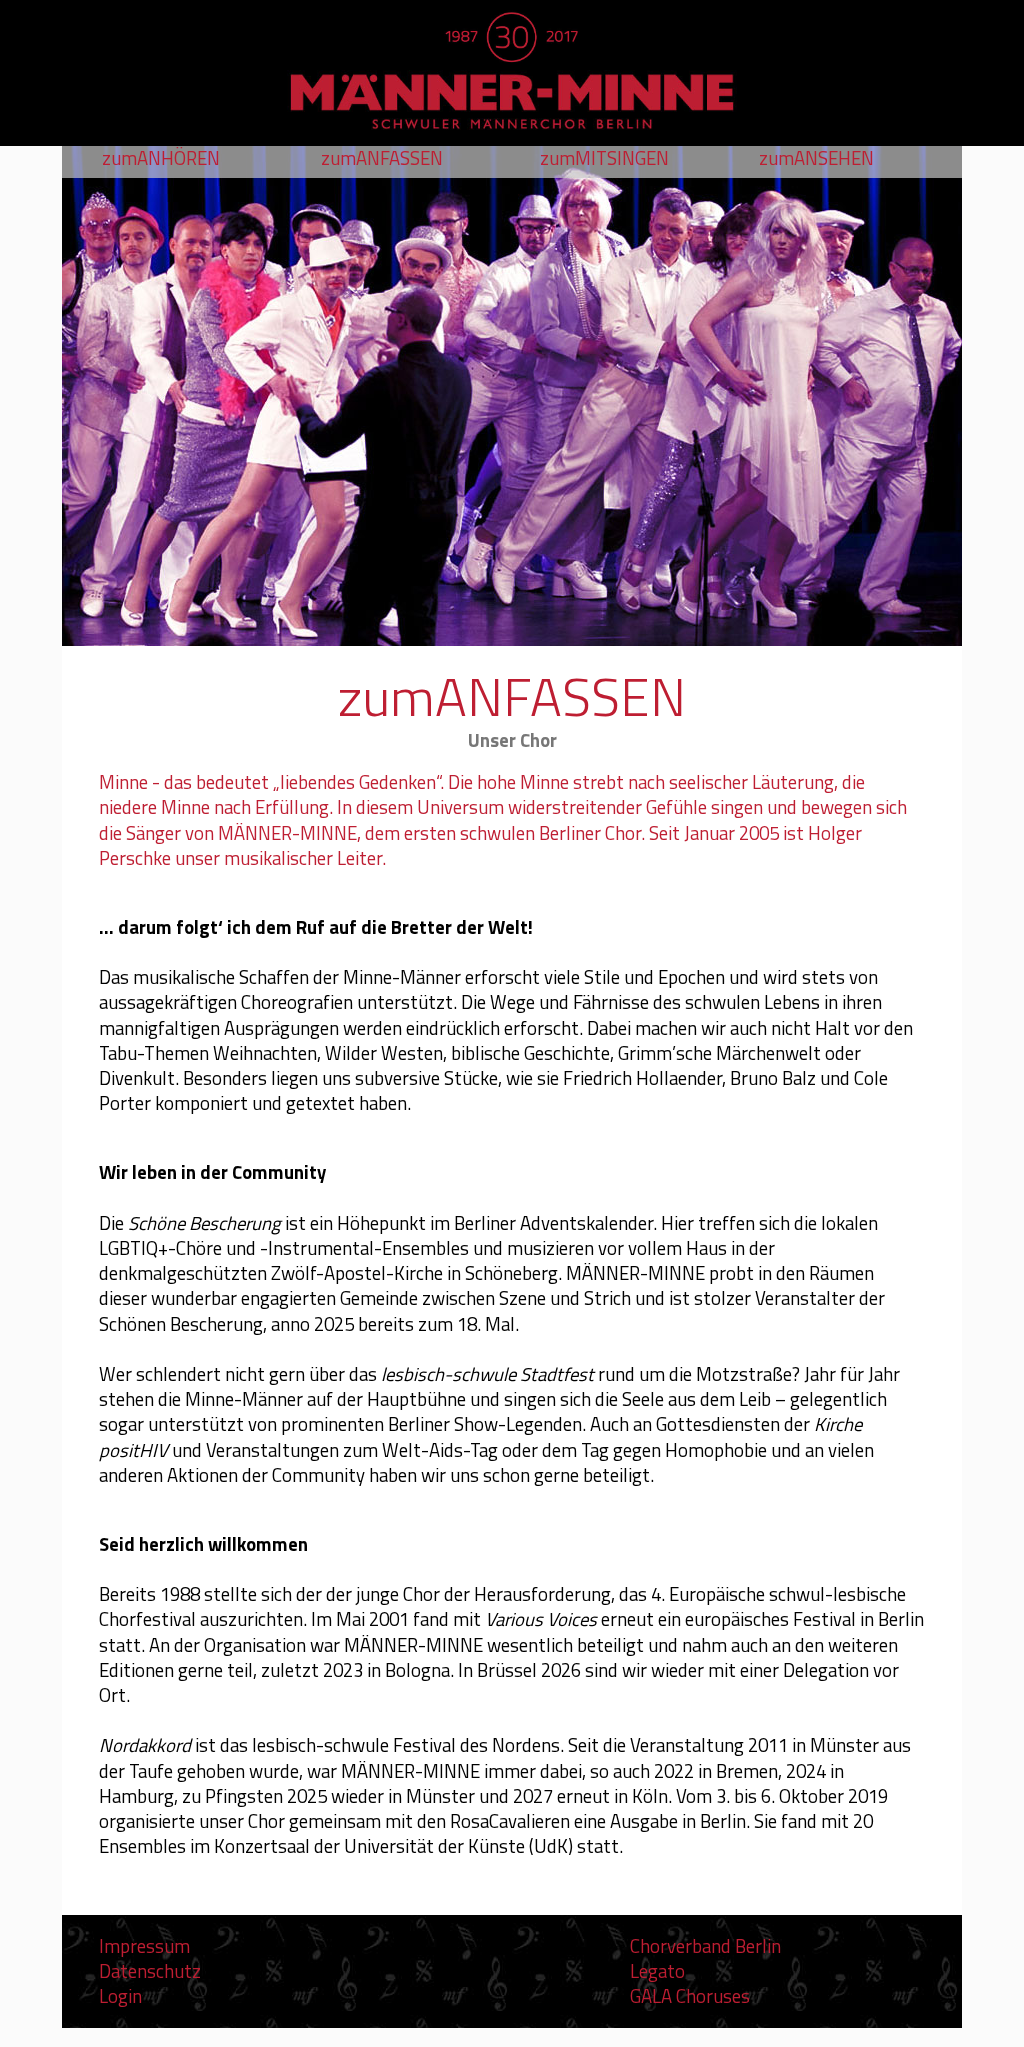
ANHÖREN (161, 158)
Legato (657, 1971)
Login (120, 1996)
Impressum (144, 1946)
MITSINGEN (604, 158)
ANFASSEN (382, 158)
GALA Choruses (690, 1996)
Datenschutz (150, 1971)
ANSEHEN (816, 158)
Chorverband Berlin (705, 1946)
